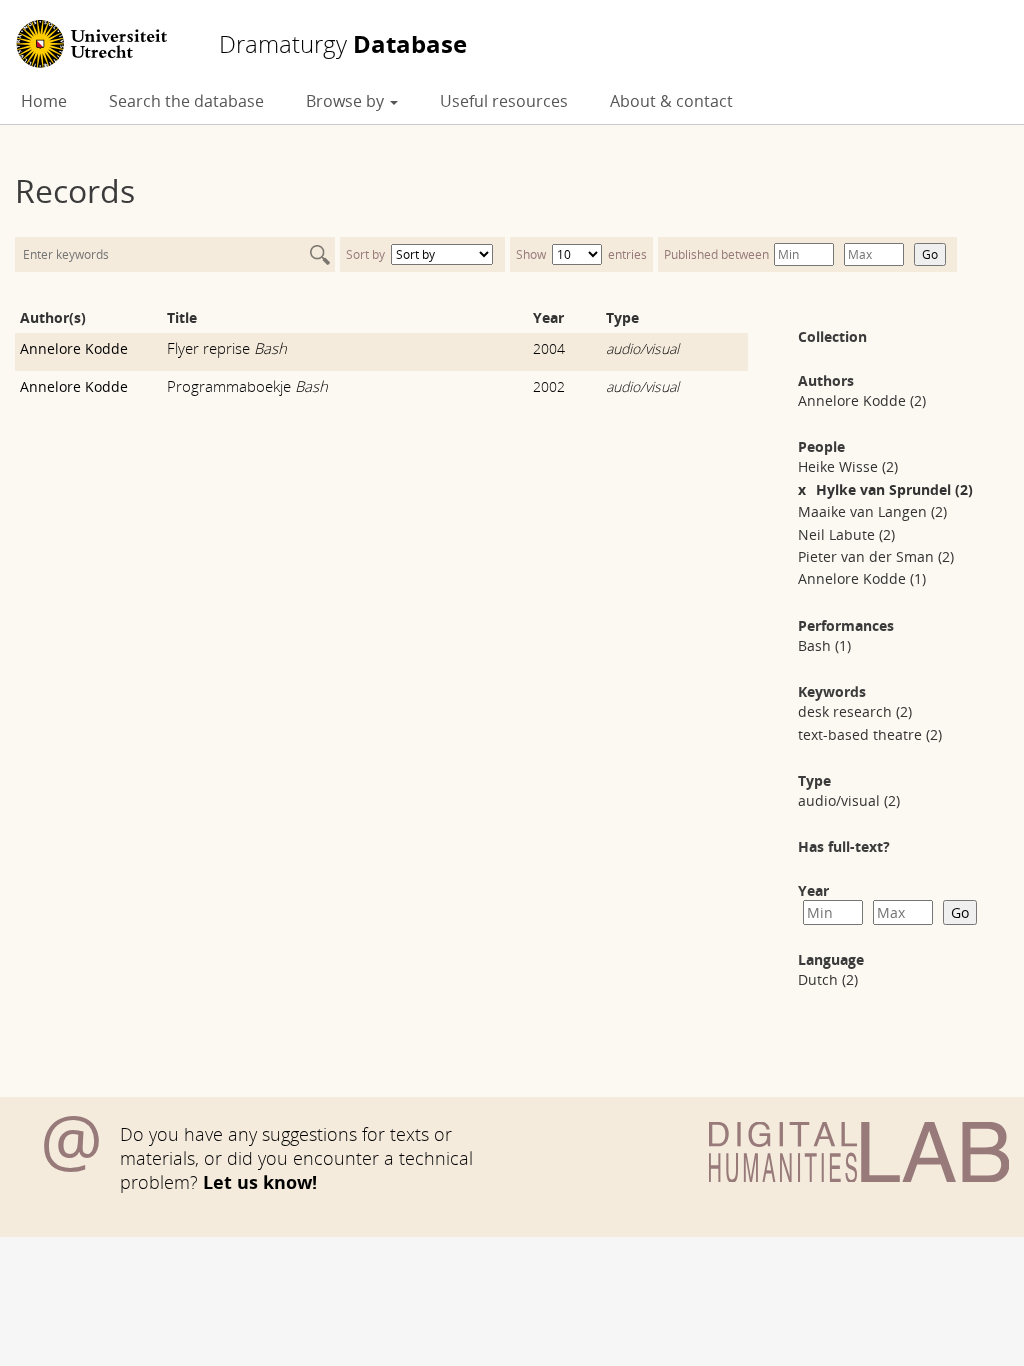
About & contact (671, 101)
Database (343, 44)
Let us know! (260, 1182)
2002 (549, 386)
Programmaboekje (247, 386)
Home (44, 101)
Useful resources (504, 101)
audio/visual (642, 348)
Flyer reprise (227, 348)
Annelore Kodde (74, 348)
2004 (549, 348)
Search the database (186, 101)
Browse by (347, 101)
